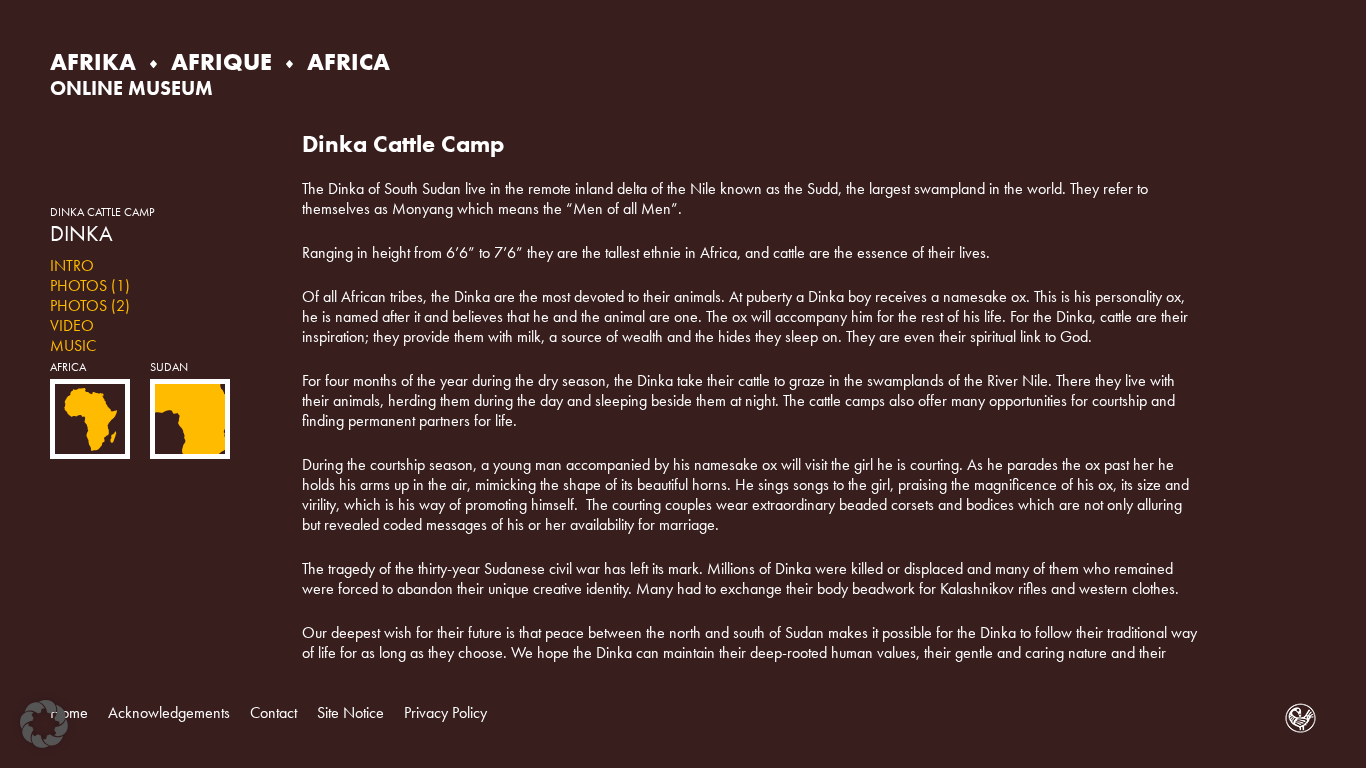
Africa (68, 367)
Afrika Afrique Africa (220, 61)
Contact (273, 712)
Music (73, 345)
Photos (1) (90, 285)
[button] (44, 724)
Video (72, 325)
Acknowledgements (169, 712)
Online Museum (131, 88)
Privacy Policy (445, 712)
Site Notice (350, 712)
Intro (72, 265)
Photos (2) (90, 305)
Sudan (169, 367)
